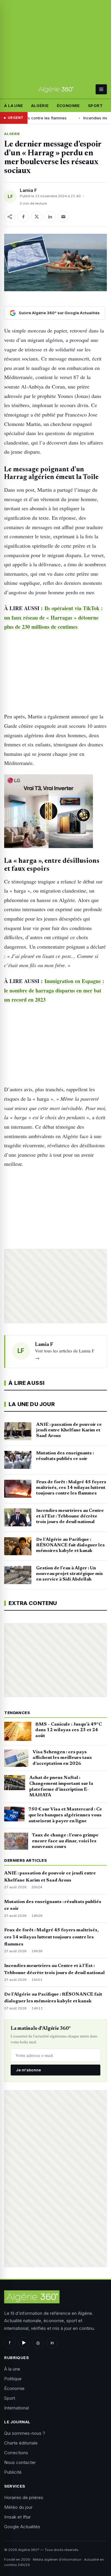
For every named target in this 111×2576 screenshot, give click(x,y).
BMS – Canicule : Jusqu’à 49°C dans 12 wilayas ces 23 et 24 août (69, 1730)
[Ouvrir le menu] (101, 89)
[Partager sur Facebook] (23, 217)
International (16, 2408)
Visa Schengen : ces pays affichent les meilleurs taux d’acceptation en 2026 (62, 1758)
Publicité (13, 2472)
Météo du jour (18, 2507)
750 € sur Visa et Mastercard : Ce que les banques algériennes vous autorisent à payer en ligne (65, 1815)
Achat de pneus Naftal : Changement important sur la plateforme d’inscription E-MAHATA (61, 1786)
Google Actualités (22, 2527)
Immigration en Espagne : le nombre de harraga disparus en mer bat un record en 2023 (54, 990)
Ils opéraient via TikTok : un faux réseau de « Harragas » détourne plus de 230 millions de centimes (53, 617)
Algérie (40, 106)
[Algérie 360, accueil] (55, 89)
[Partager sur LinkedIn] (50, 217)
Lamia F (28, 190)
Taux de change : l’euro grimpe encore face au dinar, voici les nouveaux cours (65, 1841)
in (52, 2343)
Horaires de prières (24, 2497)
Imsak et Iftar (17, 2517)
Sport (95, 106)
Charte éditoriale (21, 2443)
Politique (13, 2379)
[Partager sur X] (37, 217)
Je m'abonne (28, 2070)
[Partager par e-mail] (63, 217)
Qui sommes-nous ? (25, 2433)
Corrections (16, 2453)
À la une (13, 106)
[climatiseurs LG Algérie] (55, 811)
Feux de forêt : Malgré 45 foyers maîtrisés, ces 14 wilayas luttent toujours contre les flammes (51, 1937)
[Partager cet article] (10, 217)
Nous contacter (20, 2462)
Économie (68, 106)
